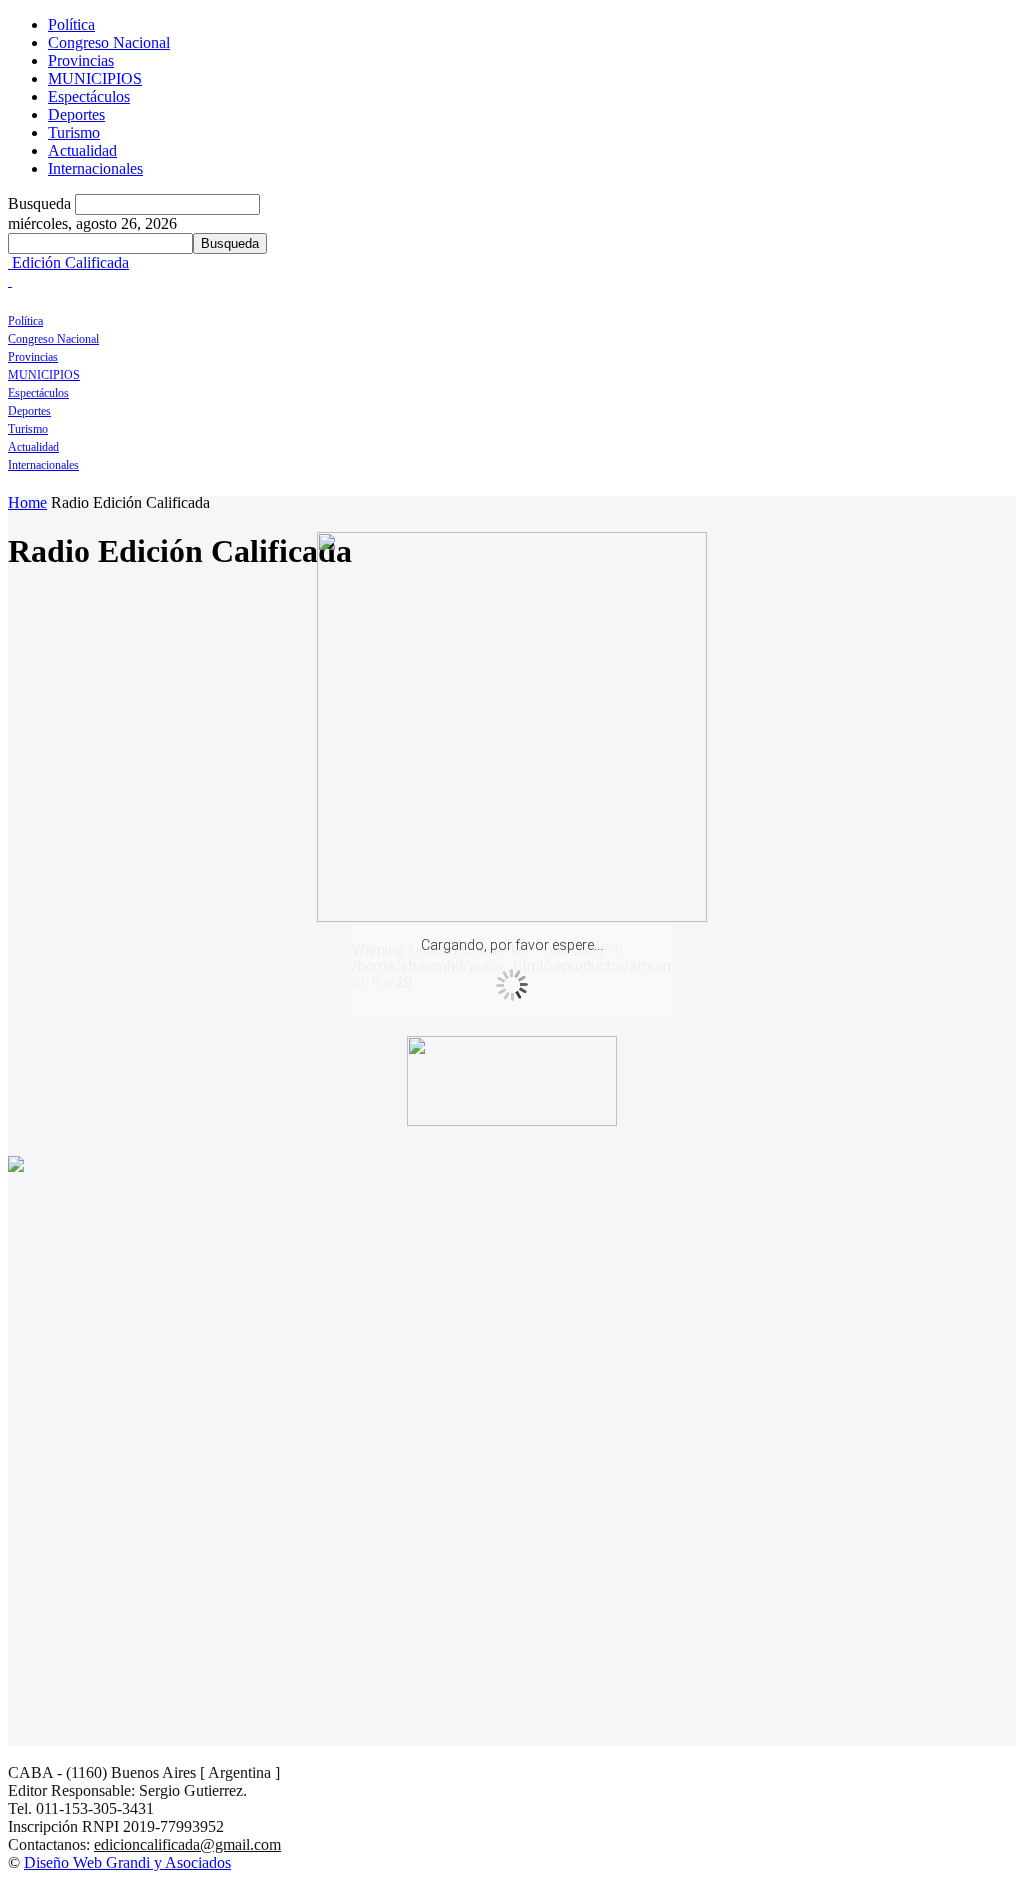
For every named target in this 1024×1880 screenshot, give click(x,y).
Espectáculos (89, 96)
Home (27, 502)
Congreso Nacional (109, 42)
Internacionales (95, 168)
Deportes (76, 114)
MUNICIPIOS (95, 78)
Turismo (74, 132)
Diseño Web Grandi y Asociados (127, 1862)
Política (71, 24)
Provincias (81, 60)
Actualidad (82, 150)
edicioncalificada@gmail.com (187, 1844)
